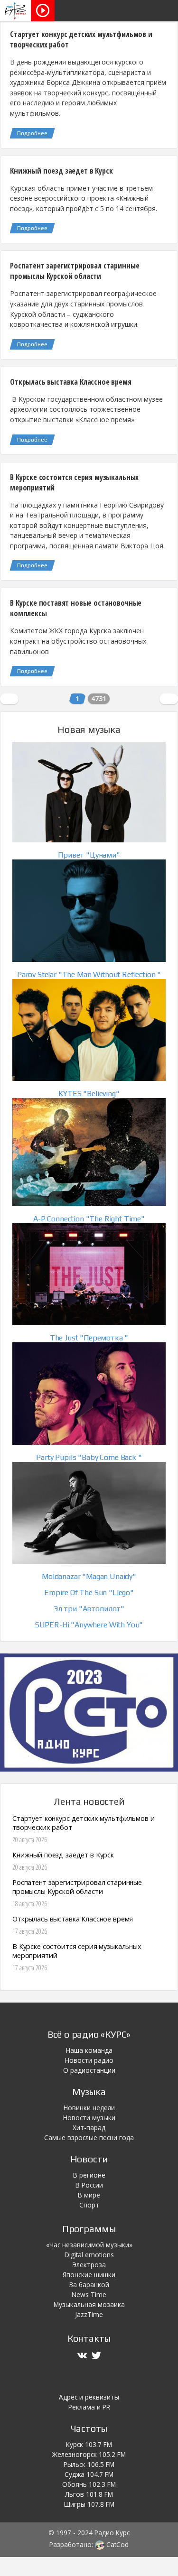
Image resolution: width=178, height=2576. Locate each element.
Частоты (89, 2428)
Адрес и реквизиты (89, 2397)
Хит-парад (89, 2128)
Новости (89, 2159)
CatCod (117, 2544)
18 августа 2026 (30, 1904)
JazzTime (89, 2314)
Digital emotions (89, 2255)
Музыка (89, 2091)
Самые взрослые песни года (89, 2137)
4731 (99, 698)
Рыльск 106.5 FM (89, 2464)
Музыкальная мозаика (89, 2304)
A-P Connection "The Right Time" (89, 1219)
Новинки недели (89, 2108)
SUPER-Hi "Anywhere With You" (89, 1625)
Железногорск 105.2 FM (89, 2454)
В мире (89, 2195)
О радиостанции (89, 2070)
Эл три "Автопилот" (89, 1609)
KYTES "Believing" (89, 1094)
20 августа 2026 (30, 1840)
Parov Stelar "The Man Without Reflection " (89, 974)
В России (89, 2185)
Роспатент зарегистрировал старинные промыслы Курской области (75, 271)
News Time (89, 2294)
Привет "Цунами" (89, 855)
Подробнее (32, 133)
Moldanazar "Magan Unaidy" (89, 1576)
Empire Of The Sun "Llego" (89, 1593)
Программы (89, 2229)
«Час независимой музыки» (89, 2245)
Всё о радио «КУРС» (89, 2034)
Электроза (89, 2265)
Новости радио (89, 2060)
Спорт (89, 2205)
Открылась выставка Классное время (71, 382)
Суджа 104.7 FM (89, 2474)
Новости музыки (89, 2118)
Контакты (89, 2338)
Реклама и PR (89, 2407)
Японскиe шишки (89, 2275)
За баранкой (89, 2285)
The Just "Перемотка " (89, 1338)
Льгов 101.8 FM (89, 2494)
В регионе (89, 2175)
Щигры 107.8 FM (89, 2504)
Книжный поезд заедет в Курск (61, 171)
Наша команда (89, 2050)
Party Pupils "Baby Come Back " (89, 1457)
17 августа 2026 (30, 1931)
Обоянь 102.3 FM (89, 2484)
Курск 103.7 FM (89, 2444)
